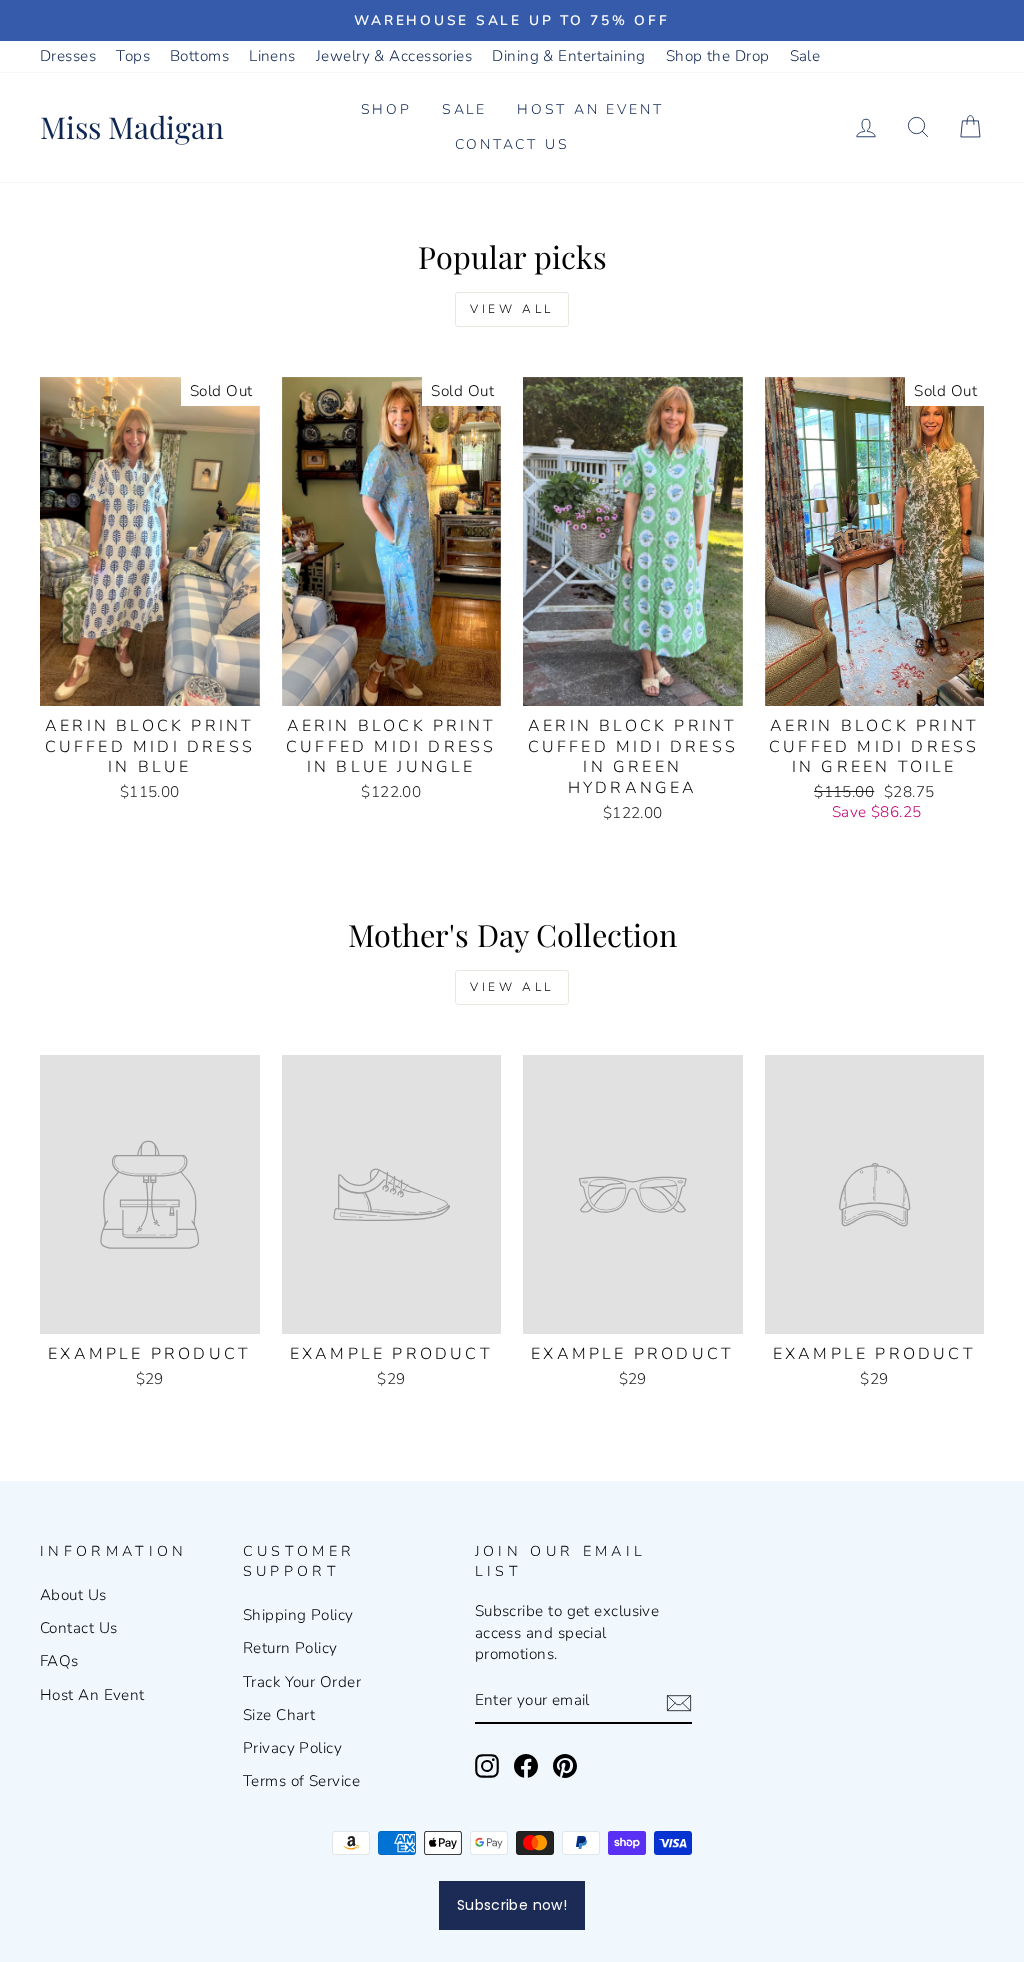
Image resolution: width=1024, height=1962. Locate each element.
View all (512, 309)
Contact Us (512, 144)
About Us (73, 1595)
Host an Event (590, 109)
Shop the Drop (718, 56)
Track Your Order (302, 1682)
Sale (805, 56)
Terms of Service (301, 1781)
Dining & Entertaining (568, 56)
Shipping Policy (298, 1615)
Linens (272, 56)
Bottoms (199, 56)
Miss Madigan (132, 127)
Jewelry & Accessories (394, 56)
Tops (133, 56)
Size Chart (279, 1715)
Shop (386, 109)
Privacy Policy (292, 1748)
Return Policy (290, 1648)
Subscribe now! (512, 1905)
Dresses (68, 56)
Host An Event (92, 1695)
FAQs (59, 1661)
